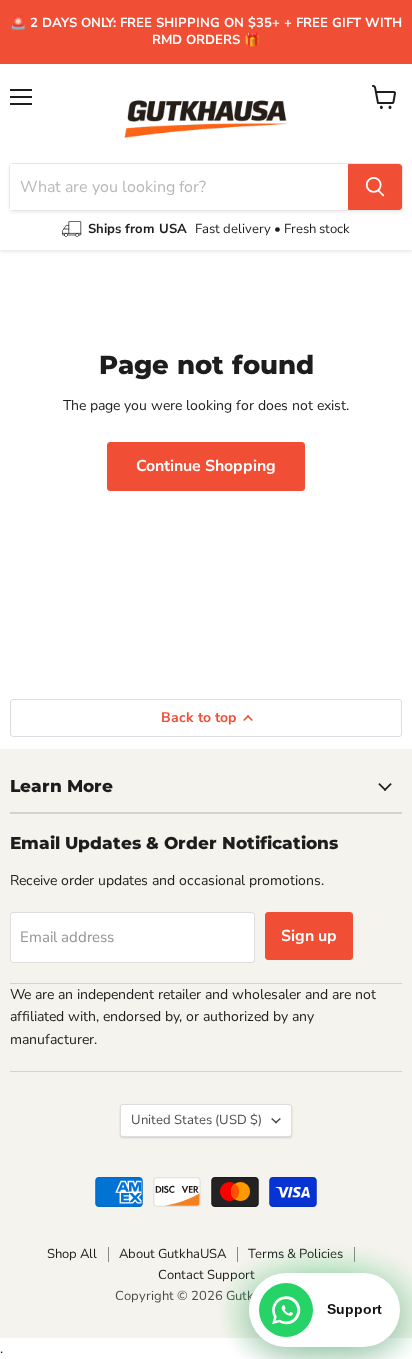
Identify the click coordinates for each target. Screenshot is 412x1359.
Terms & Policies (295, 1254)
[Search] (375, 187)
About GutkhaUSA (172, 1254)
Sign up (309, 936)
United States (196, 1120)
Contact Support (206, 1275)
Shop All (72, 1254)
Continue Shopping (206, 466)
